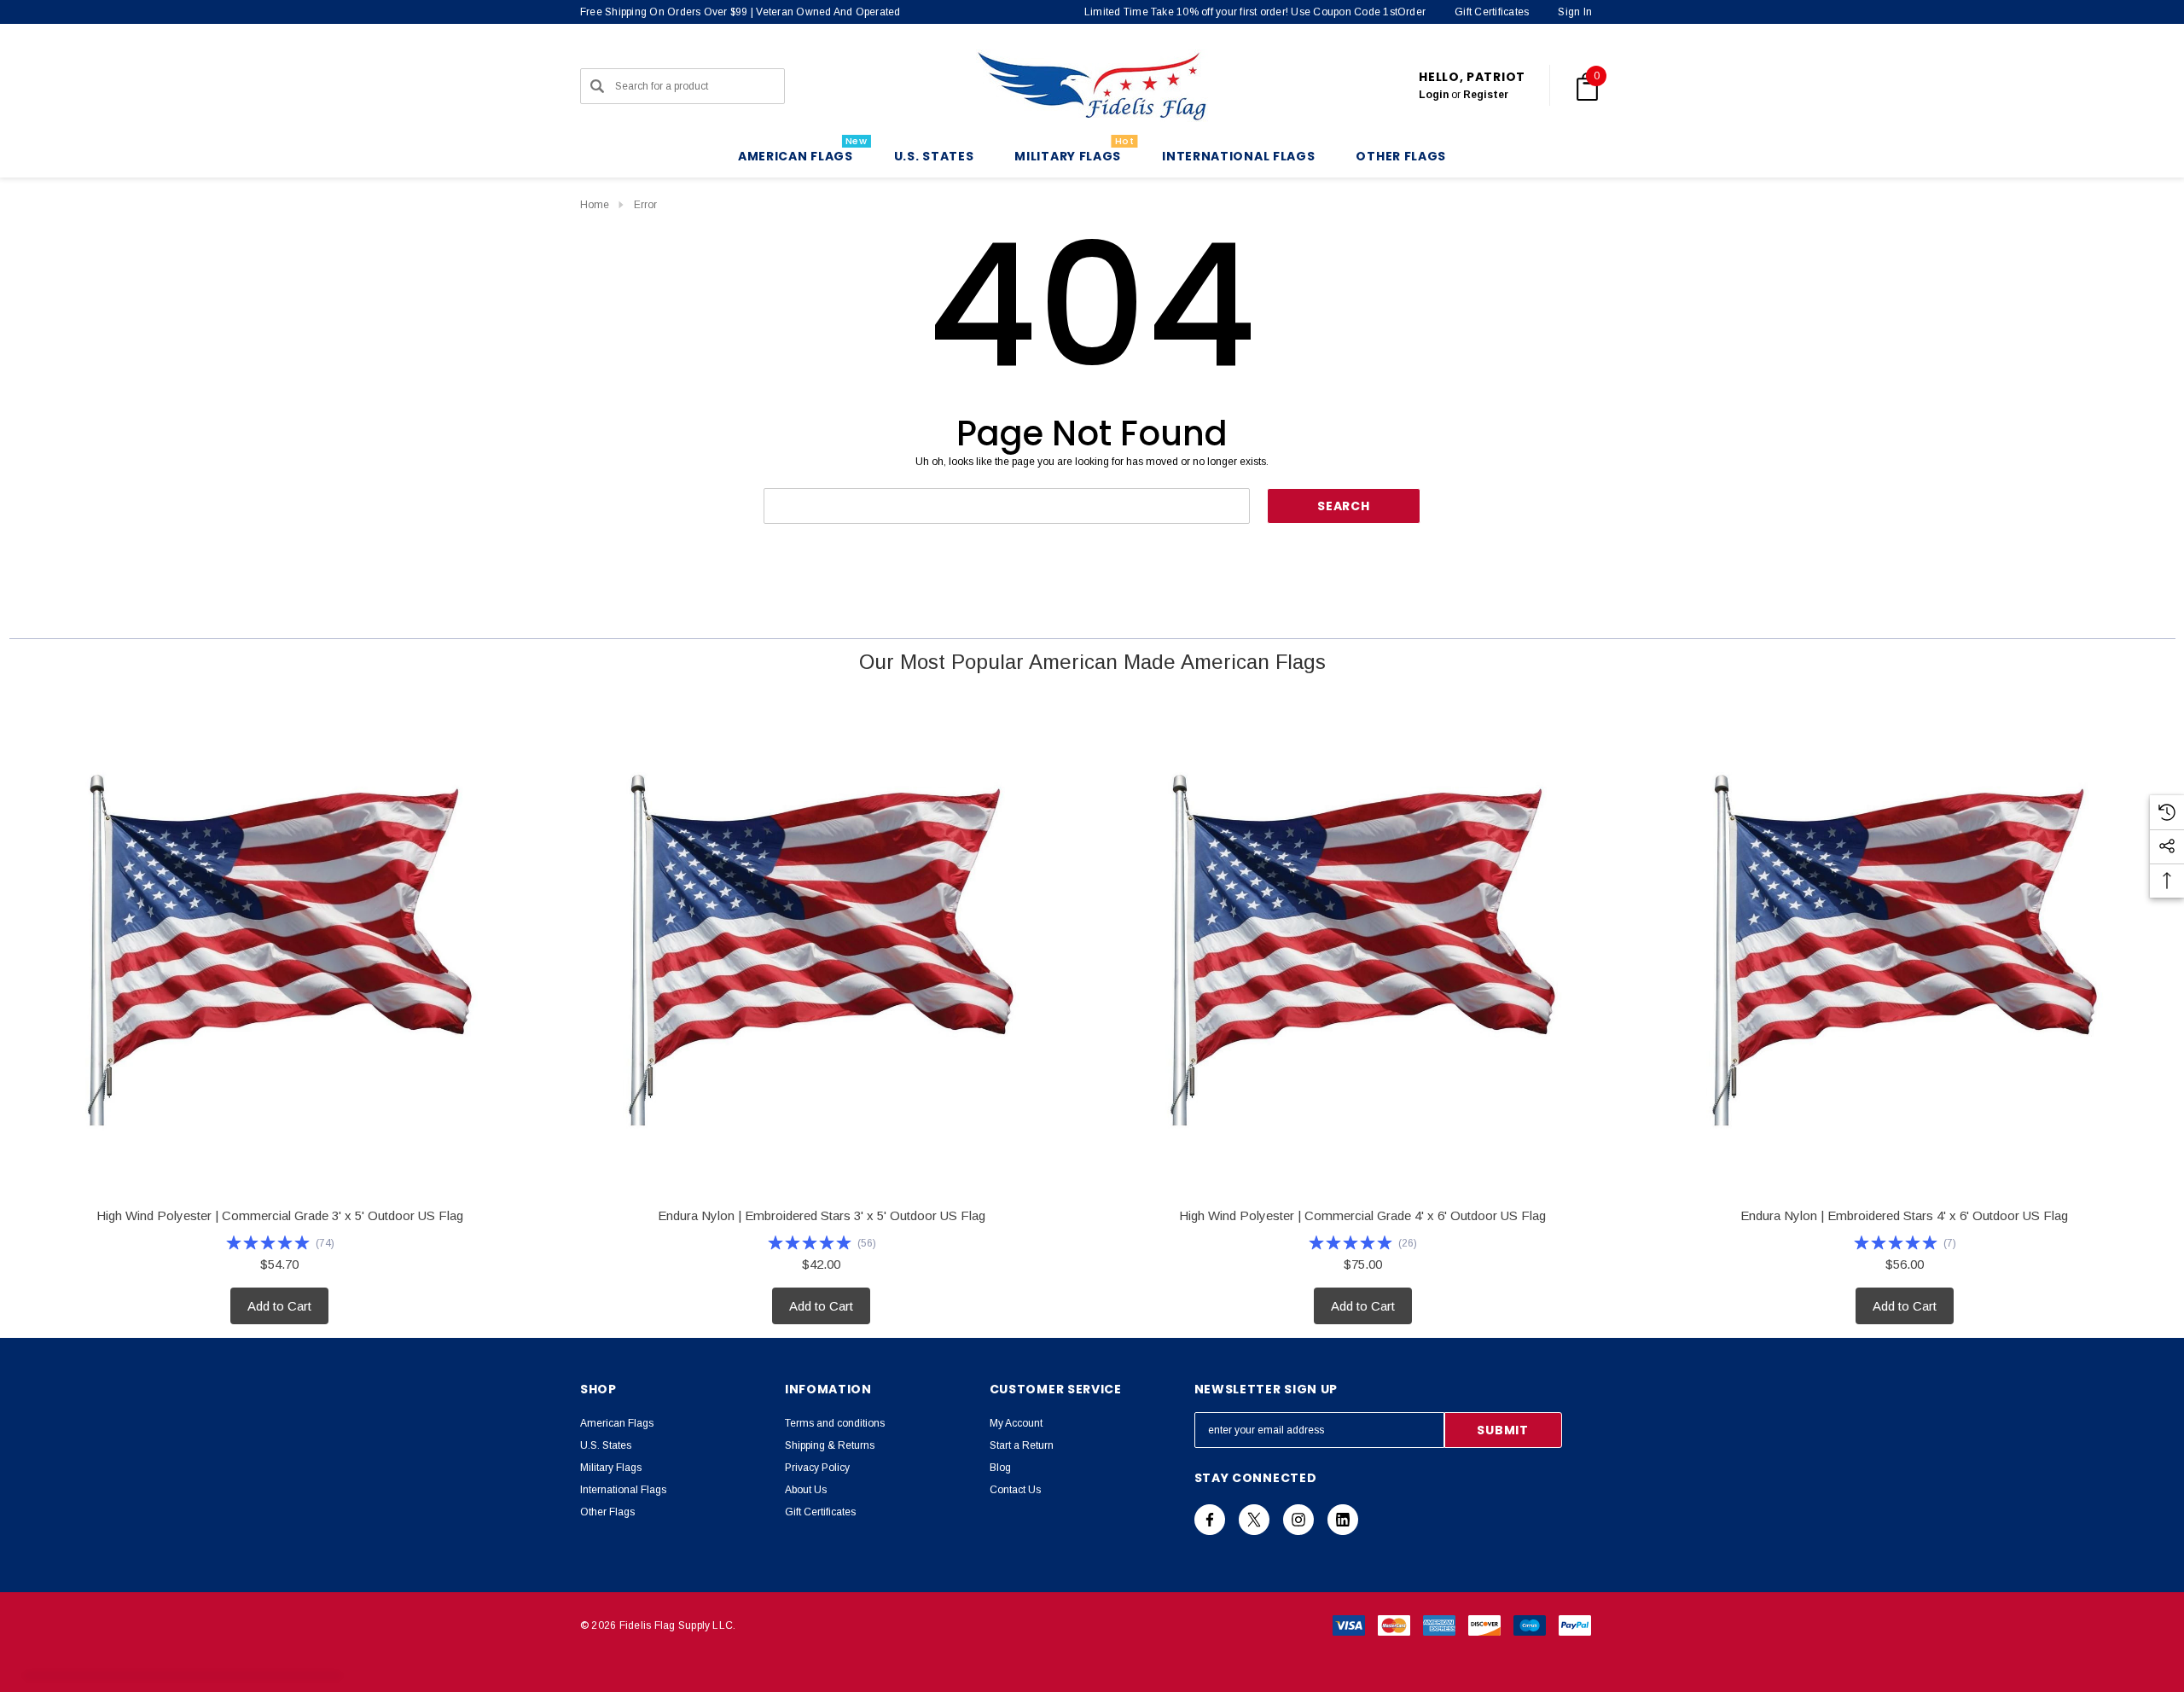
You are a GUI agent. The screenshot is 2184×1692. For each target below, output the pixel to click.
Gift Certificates (1492, 12)
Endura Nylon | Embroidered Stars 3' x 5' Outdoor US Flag (822, 1215)
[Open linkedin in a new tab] (1343, 1520)
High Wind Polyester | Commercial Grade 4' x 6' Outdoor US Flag (1362, 1215)
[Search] (597, 86)
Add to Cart (279, 1306)
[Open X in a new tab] (1254, 1520)
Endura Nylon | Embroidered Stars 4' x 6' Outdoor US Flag (1904, 1215)
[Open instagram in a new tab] (1298, 1520)
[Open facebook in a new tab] (1210, 1520)
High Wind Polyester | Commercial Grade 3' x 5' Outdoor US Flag (280, 1215)
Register (1486, 95)
